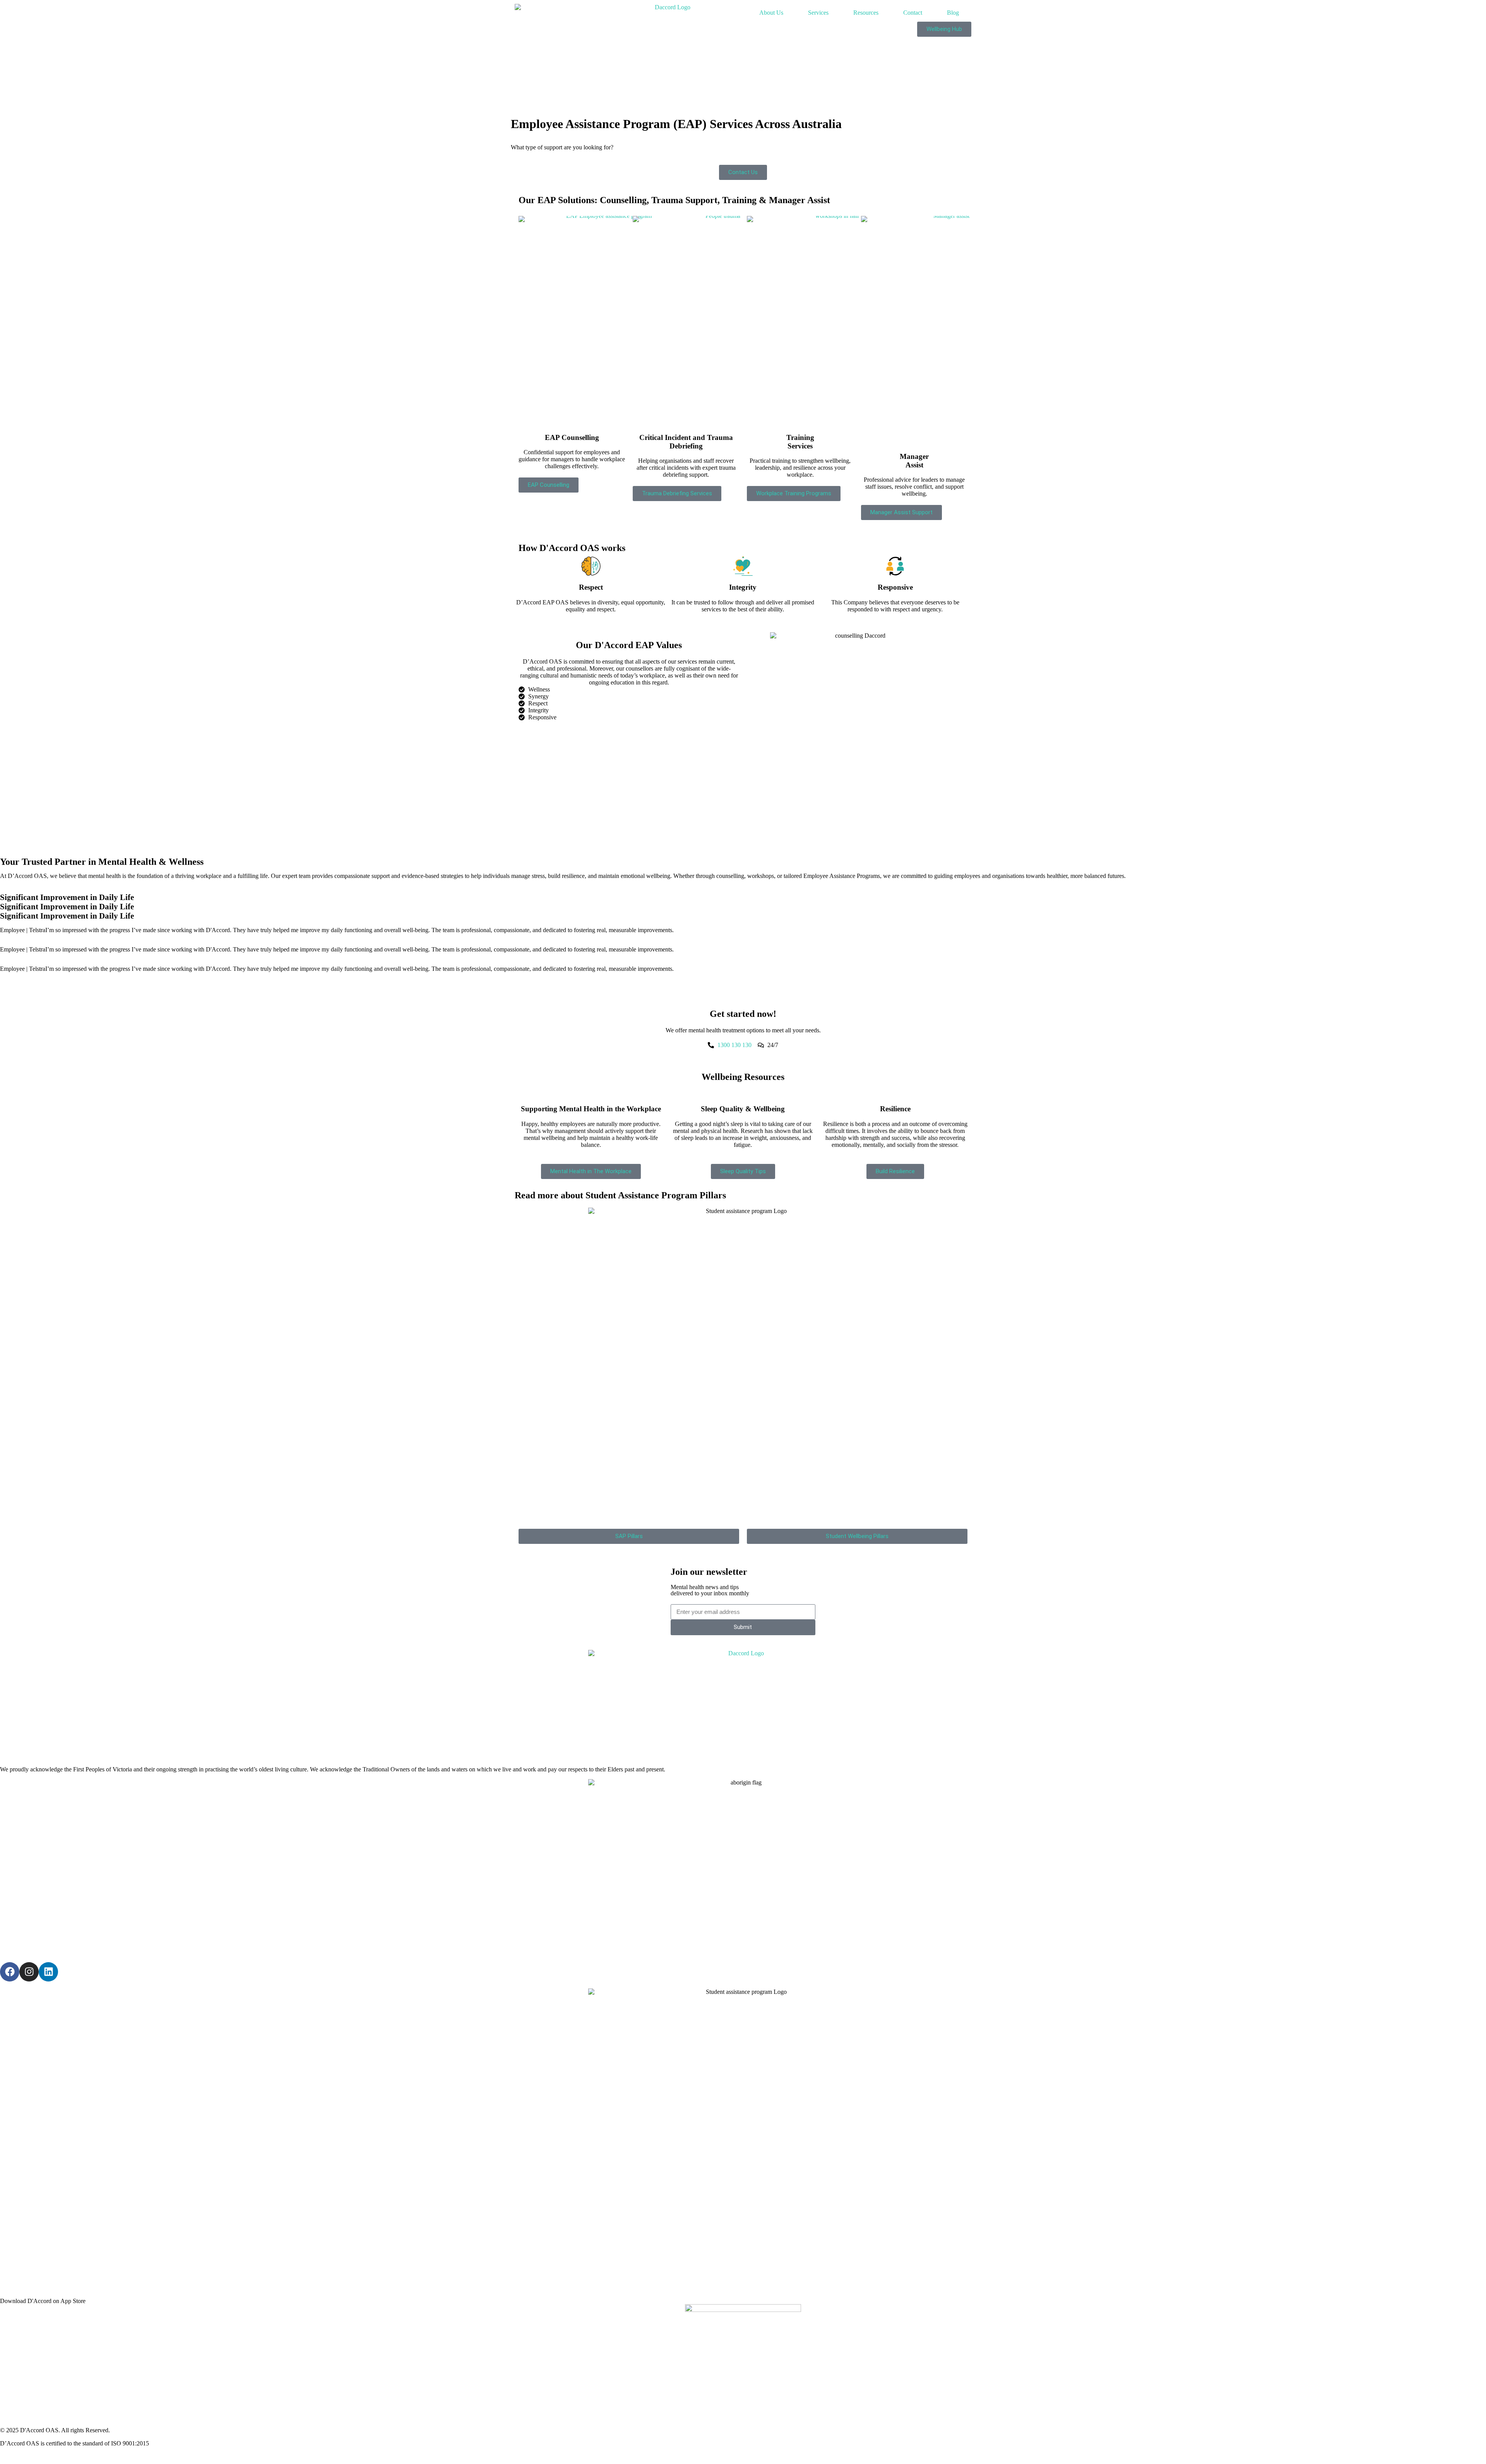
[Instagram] (29, 1972)
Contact (913, 13)
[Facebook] (10, 1972)
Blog (953, 13)
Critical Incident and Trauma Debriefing (686, 442)
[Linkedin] (48, 1972)
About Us (771, 13)
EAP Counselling (572, 437)
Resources (866, 13)
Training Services (800, 442)
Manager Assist (914, 461)
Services (818, 13)
